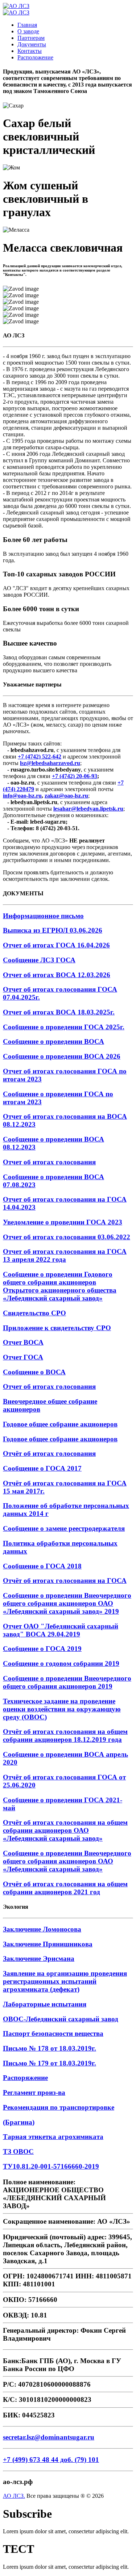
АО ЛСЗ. (14, 2496)
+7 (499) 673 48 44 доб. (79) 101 (51, 2460)
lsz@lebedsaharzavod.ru (50, 763)
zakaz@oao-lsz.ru (66, 796)
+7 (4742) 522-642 (40, 757)
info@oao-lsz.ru (22, 796)
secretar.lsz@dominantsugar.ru (49, 2437)
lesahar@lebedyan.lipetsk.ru (88, 809)
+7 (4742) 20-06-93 (75, 776)
